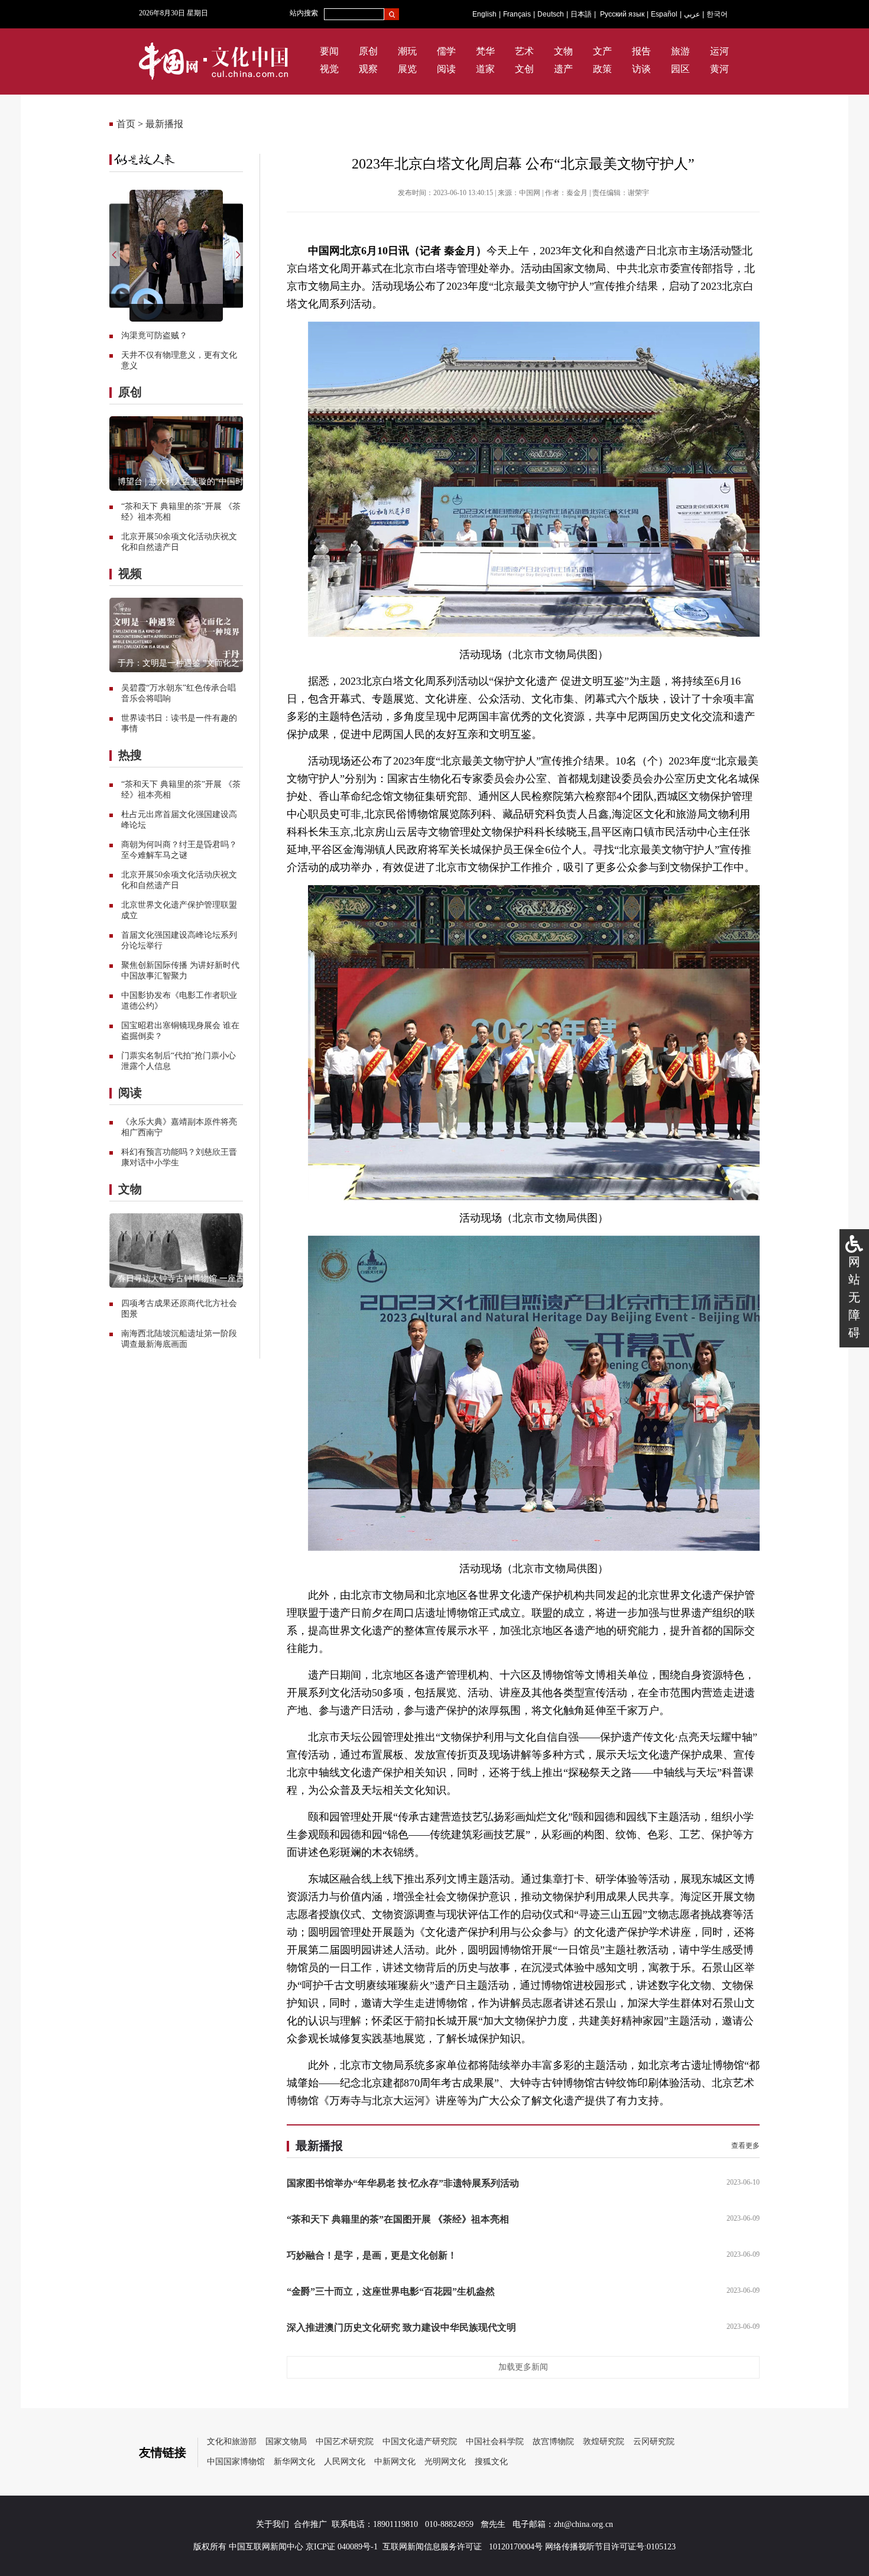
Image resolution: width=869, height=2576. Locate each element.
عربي (692, 14)
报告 (641, 51)
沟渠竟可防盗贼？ (154, 336)
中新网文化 (395, 2462)
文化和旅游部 (232, 2441)
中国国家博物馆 (236, 2462)
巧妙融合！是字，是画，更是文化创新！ (372, 2255)
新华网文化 (294, 2462)
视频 (130, 573)
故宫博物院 (553, 2441)
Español (664, 14)
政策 (602, 69)
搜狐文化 (491, 2462)
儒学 (446, 51)
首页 (126, 124)
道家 (485, 69)
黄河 (719, 69)
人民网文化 (345, 2462)
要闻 (329, 51)
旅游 (680, 51)
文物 (563, 51)
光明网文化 (445, 2462)
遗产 (563, 69)
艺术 (524, 51)
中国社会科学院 (495, 2441)
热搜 (130, 755)
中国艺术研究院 (345, 2441)
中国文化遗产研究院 (420, 2441)
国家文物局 (286, 2441)
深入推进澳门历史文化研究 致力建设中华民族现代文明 (401, 2327)
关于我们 (273, 2524)
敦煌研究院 (604, 2441)
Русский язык (622, 14)
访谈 (641, 69)
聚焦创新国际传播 (154, 965)
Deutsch (551, 14)
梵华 (485, 51)
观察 (368, 69)
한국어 (717, 14)
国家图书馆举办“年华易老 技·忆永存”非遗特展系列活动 (403, 2183)
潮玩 (407, 51)
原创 (368, 51)
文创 (524, 69)
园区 (680, 69)
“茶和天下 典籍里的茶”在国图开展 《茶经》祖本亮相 (398, 2219)
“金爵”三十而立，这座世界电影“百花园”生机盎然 (391, 2291)
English (484, 14)
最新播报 (164, 124)
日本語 (581, 14)
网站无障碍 (854, 1297)
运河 (719, 51)
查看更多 (745, 2146)
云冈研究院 (654, 2441)
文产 (602, 51)
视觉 (329, 69)
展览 (407, 69)
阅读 (446, 69)
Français (517, 14)
